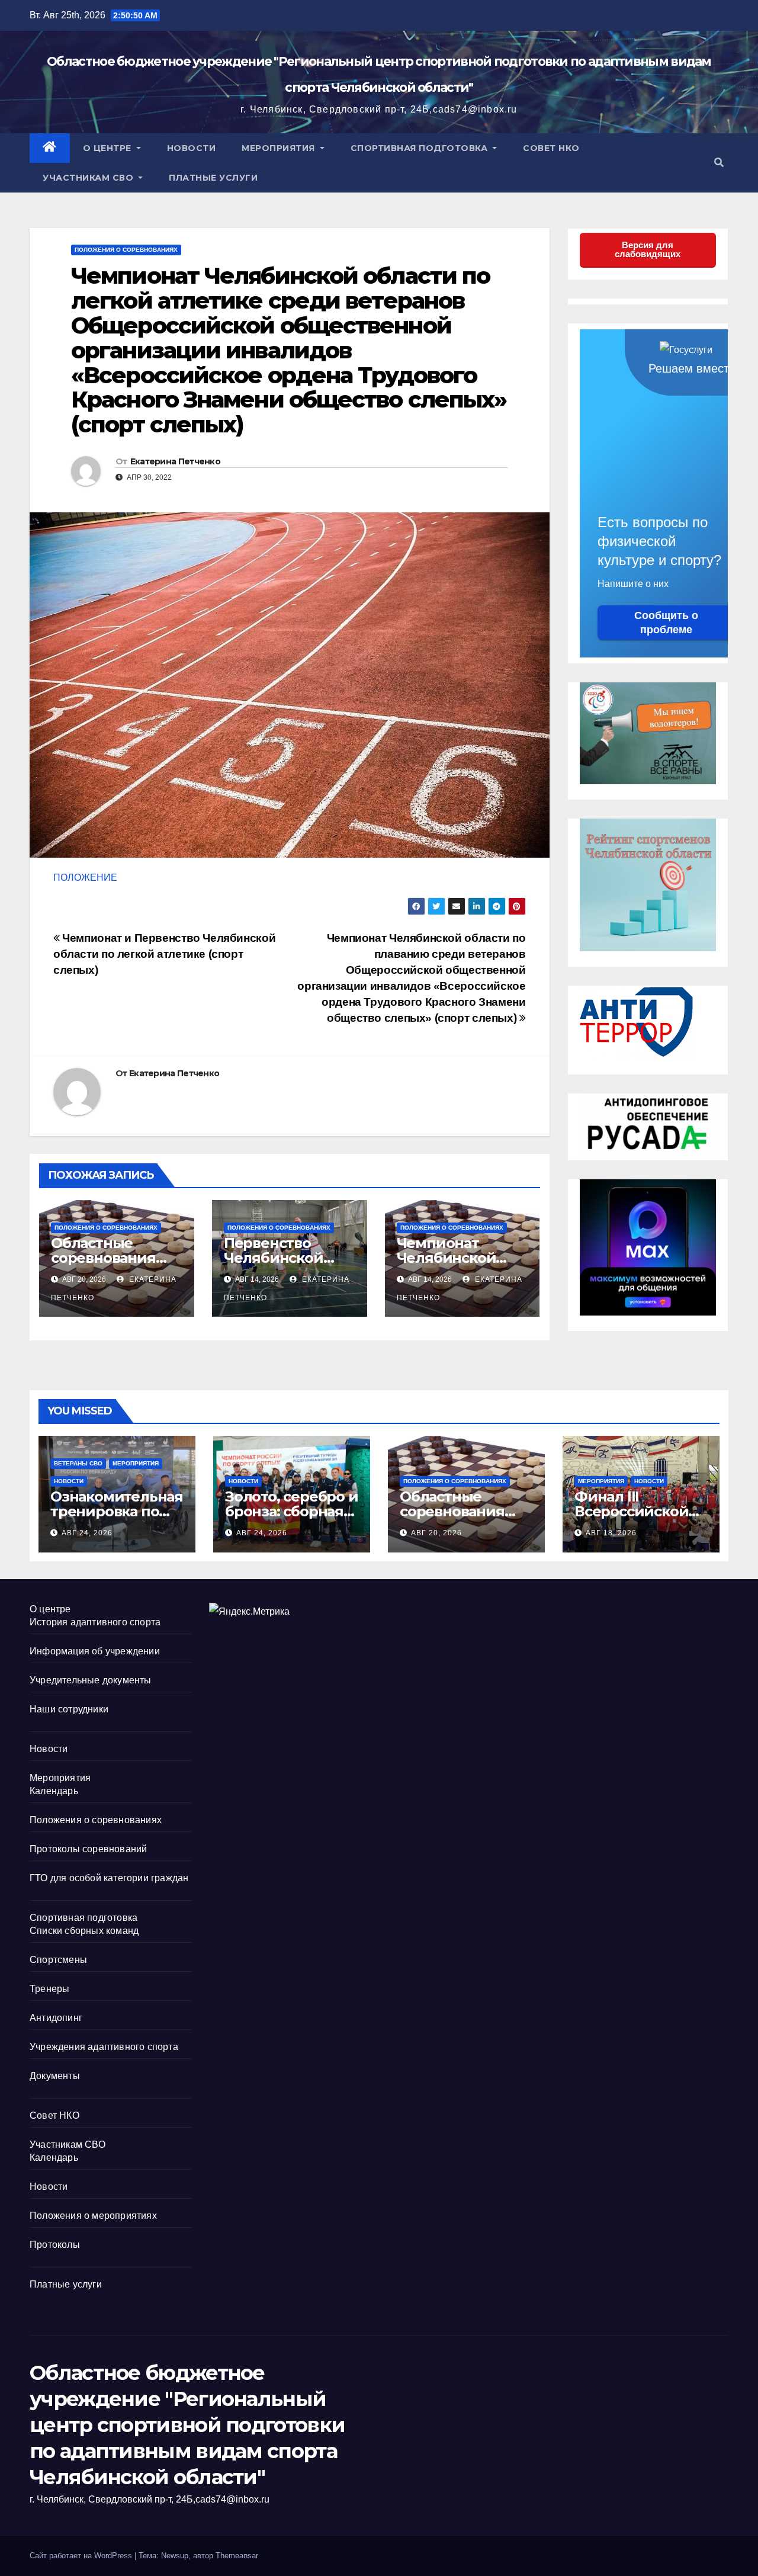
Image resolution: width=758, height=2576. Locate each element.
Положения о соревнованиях (126, 250)
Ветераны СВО (78, 1463)
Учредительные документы (91, 1680)
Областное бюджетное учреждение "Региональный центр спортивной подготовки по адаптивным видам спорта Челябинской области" (187, 2425)
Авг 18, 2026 (611, 1533)
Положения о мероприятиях (93, 2216)
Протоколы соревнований (88, 1849)
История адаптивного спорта (95, 1622)
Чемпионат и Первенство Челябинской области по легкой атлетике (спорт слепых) (164, 954)
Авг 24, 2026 (87, 1533)
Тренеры (49, 1989)
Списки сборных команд (84, 1931)
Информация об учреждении (95, 1651)
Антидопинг (56, 2018)
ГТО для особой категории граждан (109, 1878)
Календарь (54, 1791)
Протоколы (55, 2245)
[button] (719, 163)
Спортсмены (58, 1960)
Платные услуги (213, 178)
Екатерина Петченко (175, 461)
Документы (55, 2076)
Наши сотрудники (69, 1709)
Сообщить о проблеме (666, 623)
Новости (192, 148)
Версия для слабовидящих (648, 249)
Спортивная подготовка (420, 148)
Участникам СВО (89, 178)
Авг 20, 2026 (436, 1533)
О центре (109, 148)
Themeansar (237, 2556)
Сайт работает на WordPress (82, 2556)
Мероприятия (280, 148)
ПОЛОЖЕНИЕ (85, 878)
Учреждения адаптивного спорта (104, 2047)
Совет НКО (551, 148)
